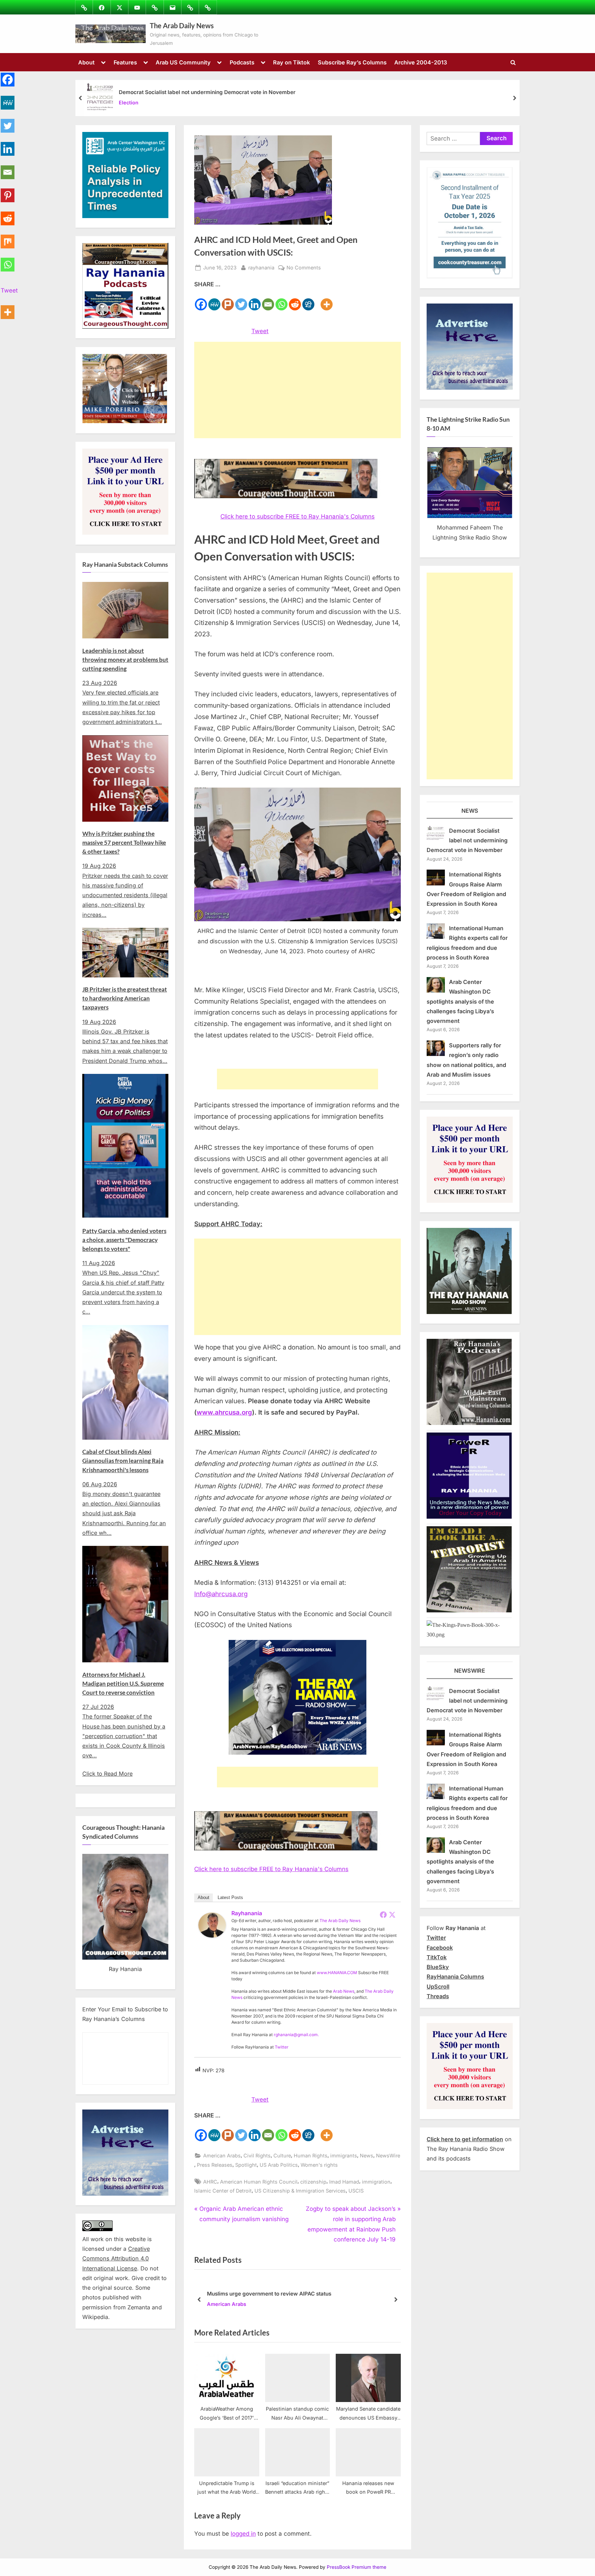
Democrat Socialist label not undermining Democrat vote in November (207, 92)
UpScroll (438, 1987)
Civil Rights (257, 2156)
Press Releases (215, 2165)
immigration (376, 2182)
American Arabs (222, 2156)
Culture (282, 2156)
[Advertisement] (297, 390)
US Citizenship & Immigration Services (300, 2191)
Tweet (260, 331)
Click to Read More (107, 1774)
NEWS (470, 811)
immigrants (344, 2156)
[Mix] (8, 238)
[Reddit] (295, 300)
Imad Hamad (344, 2182)
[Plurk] (228, 300)
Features (125, 62)
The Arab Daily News (182, 25)
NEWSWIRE (470, 1671)
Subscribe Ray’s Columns (352, 62)
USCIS (356, 2191)
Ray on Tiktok (291, 62)
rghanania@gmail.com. (296, 2035)
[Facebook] (201, 300)
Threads (438, 1996)
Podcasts (242, 62)
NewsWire (388, 2156)
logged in (243, 2534)
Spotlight (246, 2165)
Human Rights (311, 2156)
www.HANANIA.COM (337, 1973)
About (86, 62)
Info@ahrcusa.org (221, 1594)
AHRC (210, 2182)
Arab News (344, 1991)
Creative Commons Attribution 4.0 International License (116, 2259)
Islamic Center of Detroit (223, 2191)
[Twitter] (241, 300)
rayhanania (261, 267)
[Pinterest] (8, 191)
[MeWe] (214, 300)
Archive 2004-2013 (421, 62)
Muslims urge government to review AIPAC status (269, 2293)
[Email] (268, 300)
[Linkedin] (255, 300)
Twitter (282, 2047)
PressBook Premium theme (357, 2567)
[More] (327, 300)
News (367, 2156)
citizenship (313, 2182)
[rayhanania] (212, 1936)
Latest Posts (230, 1897)
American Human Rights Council (259, 2182)
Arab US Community (183, 62)
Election (129, 103)
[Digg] (308, 300)
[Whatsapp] (281, 300)
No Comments (304, 268)
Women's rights (319, 2165)
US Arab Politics (279, 2165)
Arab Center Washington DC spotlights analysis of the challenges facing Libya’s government (460, 1001)
